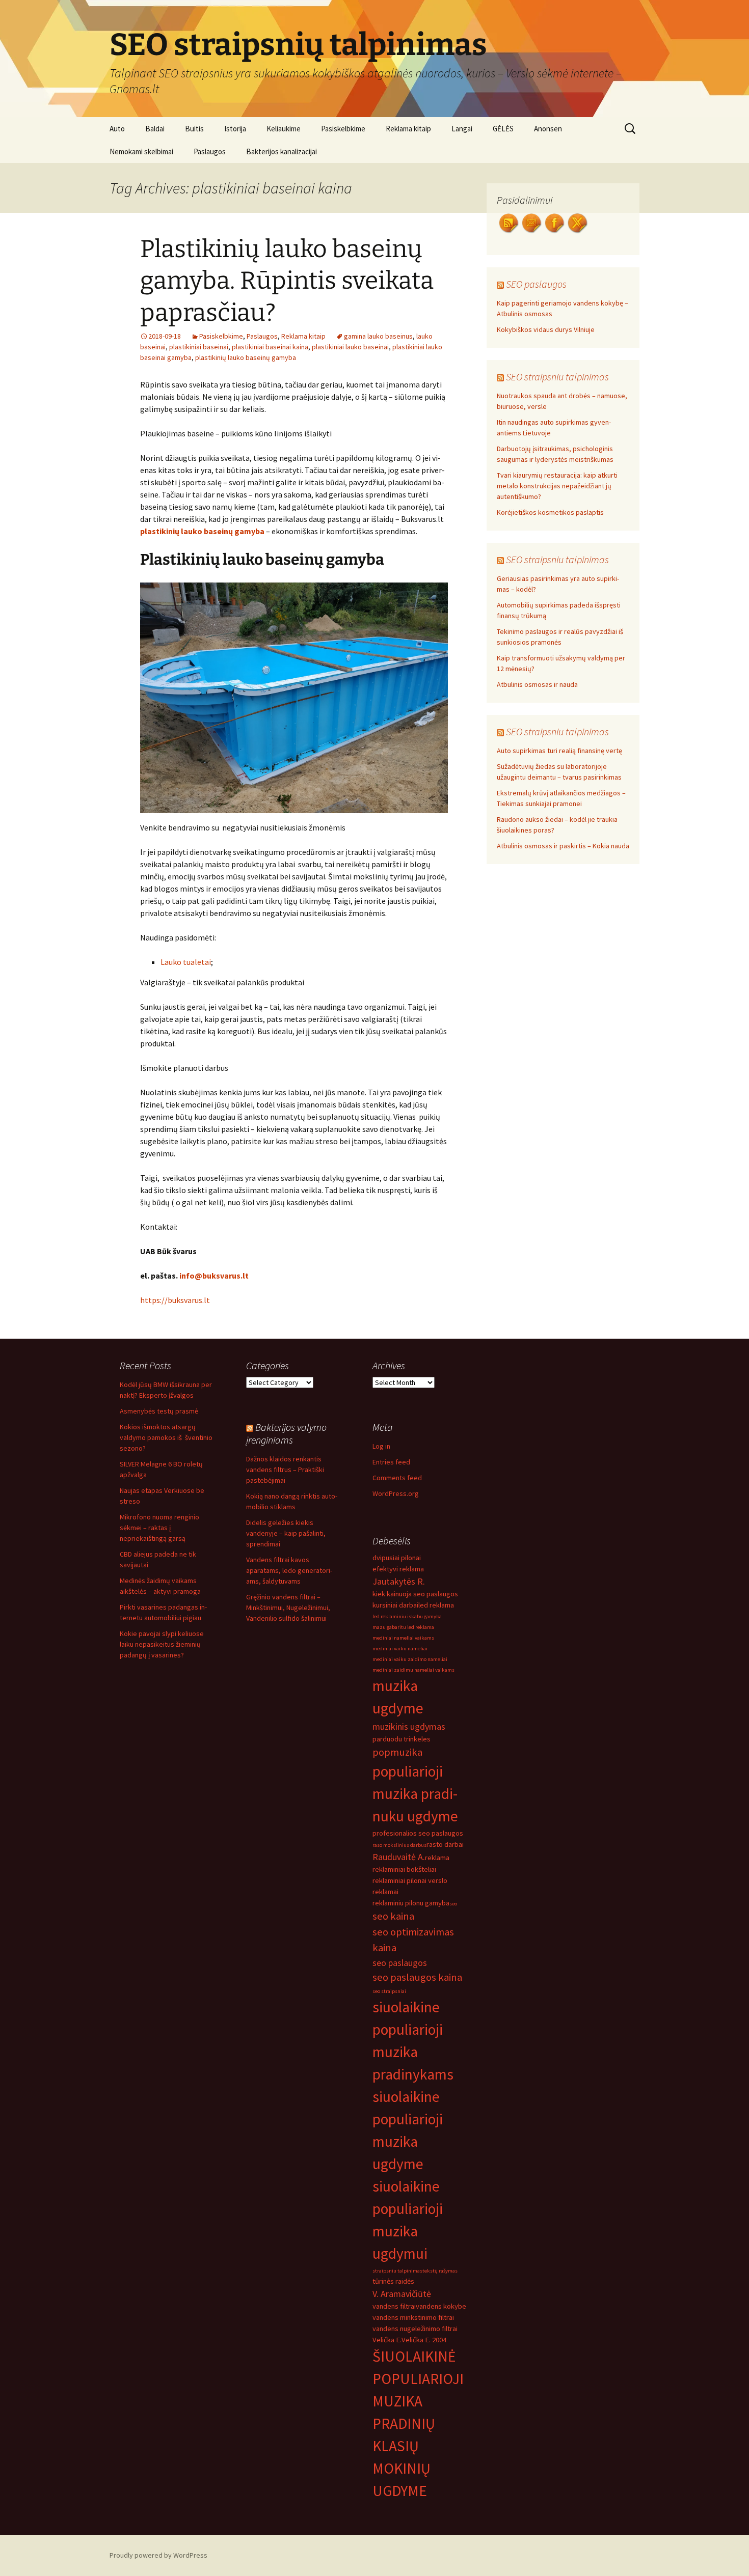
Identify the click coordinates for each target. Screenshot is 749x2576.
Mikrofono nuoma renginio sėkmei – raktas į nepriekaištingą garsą (159, 1528)
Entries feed (391, 1462)
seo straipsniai (389, 1991)
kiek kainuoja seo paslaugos (415, 1594)
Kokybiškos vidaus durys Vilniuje (546, 329)
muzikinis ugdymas (409, 1726)
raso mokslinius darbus (399, 1845)
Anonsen (548, 129)
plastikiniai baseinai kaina (270, 347)
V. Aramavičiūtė (402, 2294)
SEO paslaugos (536, 284)
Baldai (155, 129)
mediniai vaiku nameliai (400, 1649)
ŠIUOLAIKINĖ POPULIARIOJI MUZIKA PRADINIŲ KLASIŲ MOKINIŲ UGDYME (418, 2423)
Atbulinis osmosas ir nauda (537, 684)
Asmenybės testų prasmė (159, 1411)
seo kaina (393, 1916)
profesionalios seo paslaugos (418, 1833)
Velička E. (387, 2340)
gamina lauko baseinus (378, 336)
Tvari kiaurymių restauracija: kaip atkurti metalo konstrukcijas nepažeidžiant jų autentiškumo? (557, 486)
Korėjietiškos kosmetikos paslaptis (550, 512)
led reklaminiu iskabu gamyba (407, 1616)
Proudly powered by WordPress (158, 2555)
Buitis (194, 129)
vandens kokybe (441, 2306)
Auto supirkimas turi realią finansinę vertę (559, 751)
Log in (381, 1446)
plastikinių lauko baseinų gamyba (246, 357)
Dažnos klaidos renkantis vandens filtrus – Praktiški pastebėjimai (285, 1470)
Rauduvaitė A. (399, 1857)
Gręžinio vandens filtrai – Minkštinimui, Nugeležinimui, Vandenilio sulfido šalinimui (288, 1608)
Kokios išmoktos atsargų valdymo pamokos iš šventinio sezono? (166, 1437)
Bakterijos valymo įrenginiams (286, 1433)
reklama (437, 1858)
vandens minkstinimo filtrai (413, 2317)
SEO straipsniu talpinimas (557, 377)
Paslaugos (210, 151)
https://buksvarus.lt (175, 1300)
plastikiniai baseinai (199, 347)
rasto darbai (445, 1844)
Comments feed (397, 1478)
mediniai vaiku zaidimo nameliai (410, 1659)
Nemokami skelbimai (141, 151)
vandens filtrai (394, 2306)
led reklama (436, 1605)
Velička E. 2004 (424, 2340)
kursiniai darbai (395, 1605)
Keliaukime (284, 129)
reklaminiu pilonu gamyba (411, 1903)
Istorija (235, 129)
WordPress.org (396, 1493)
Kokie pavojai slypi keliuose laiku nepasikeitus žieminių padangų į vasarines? (162, 1644)
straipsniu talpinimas (397, 2271)
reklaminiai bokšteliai (404, 1869)
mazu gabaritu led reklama (403, 1627)
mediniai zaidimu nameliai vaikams (413, 1670)
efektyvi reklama (398, 1569)
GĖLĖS (503, 129)
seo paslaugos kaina (417, 1977)
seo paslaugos (400, 1963)
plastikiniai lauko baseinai (350, 347)
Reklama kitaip (408, 129)
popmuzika (397, 1752)
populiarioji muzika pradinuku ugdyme (415, 1794)
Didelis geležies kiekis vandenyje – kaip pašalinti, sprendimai (286, 1533)
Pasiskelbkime (343, 129)
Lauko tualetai (186, 962)
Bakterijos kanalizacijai (282, 151)
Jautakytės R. (399, 1581)
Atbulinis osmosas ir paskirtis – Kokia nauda (563, 846)
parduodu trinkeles (402, 1739)
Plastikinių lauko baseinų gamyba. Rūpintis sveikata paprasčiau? (287, 281)
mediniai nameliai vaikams (403, 1638)
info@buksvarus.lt (214, 1276)
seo (453, 1904)
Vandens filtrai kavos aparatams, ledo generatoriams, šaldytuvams (289, 1570)
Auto (117, 129)
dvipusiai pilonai (397, 1558)
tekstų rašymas (440, 2271)
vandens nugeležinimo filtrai (415, 2329)
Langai (462, 129)
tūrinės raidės (393, 2281)
